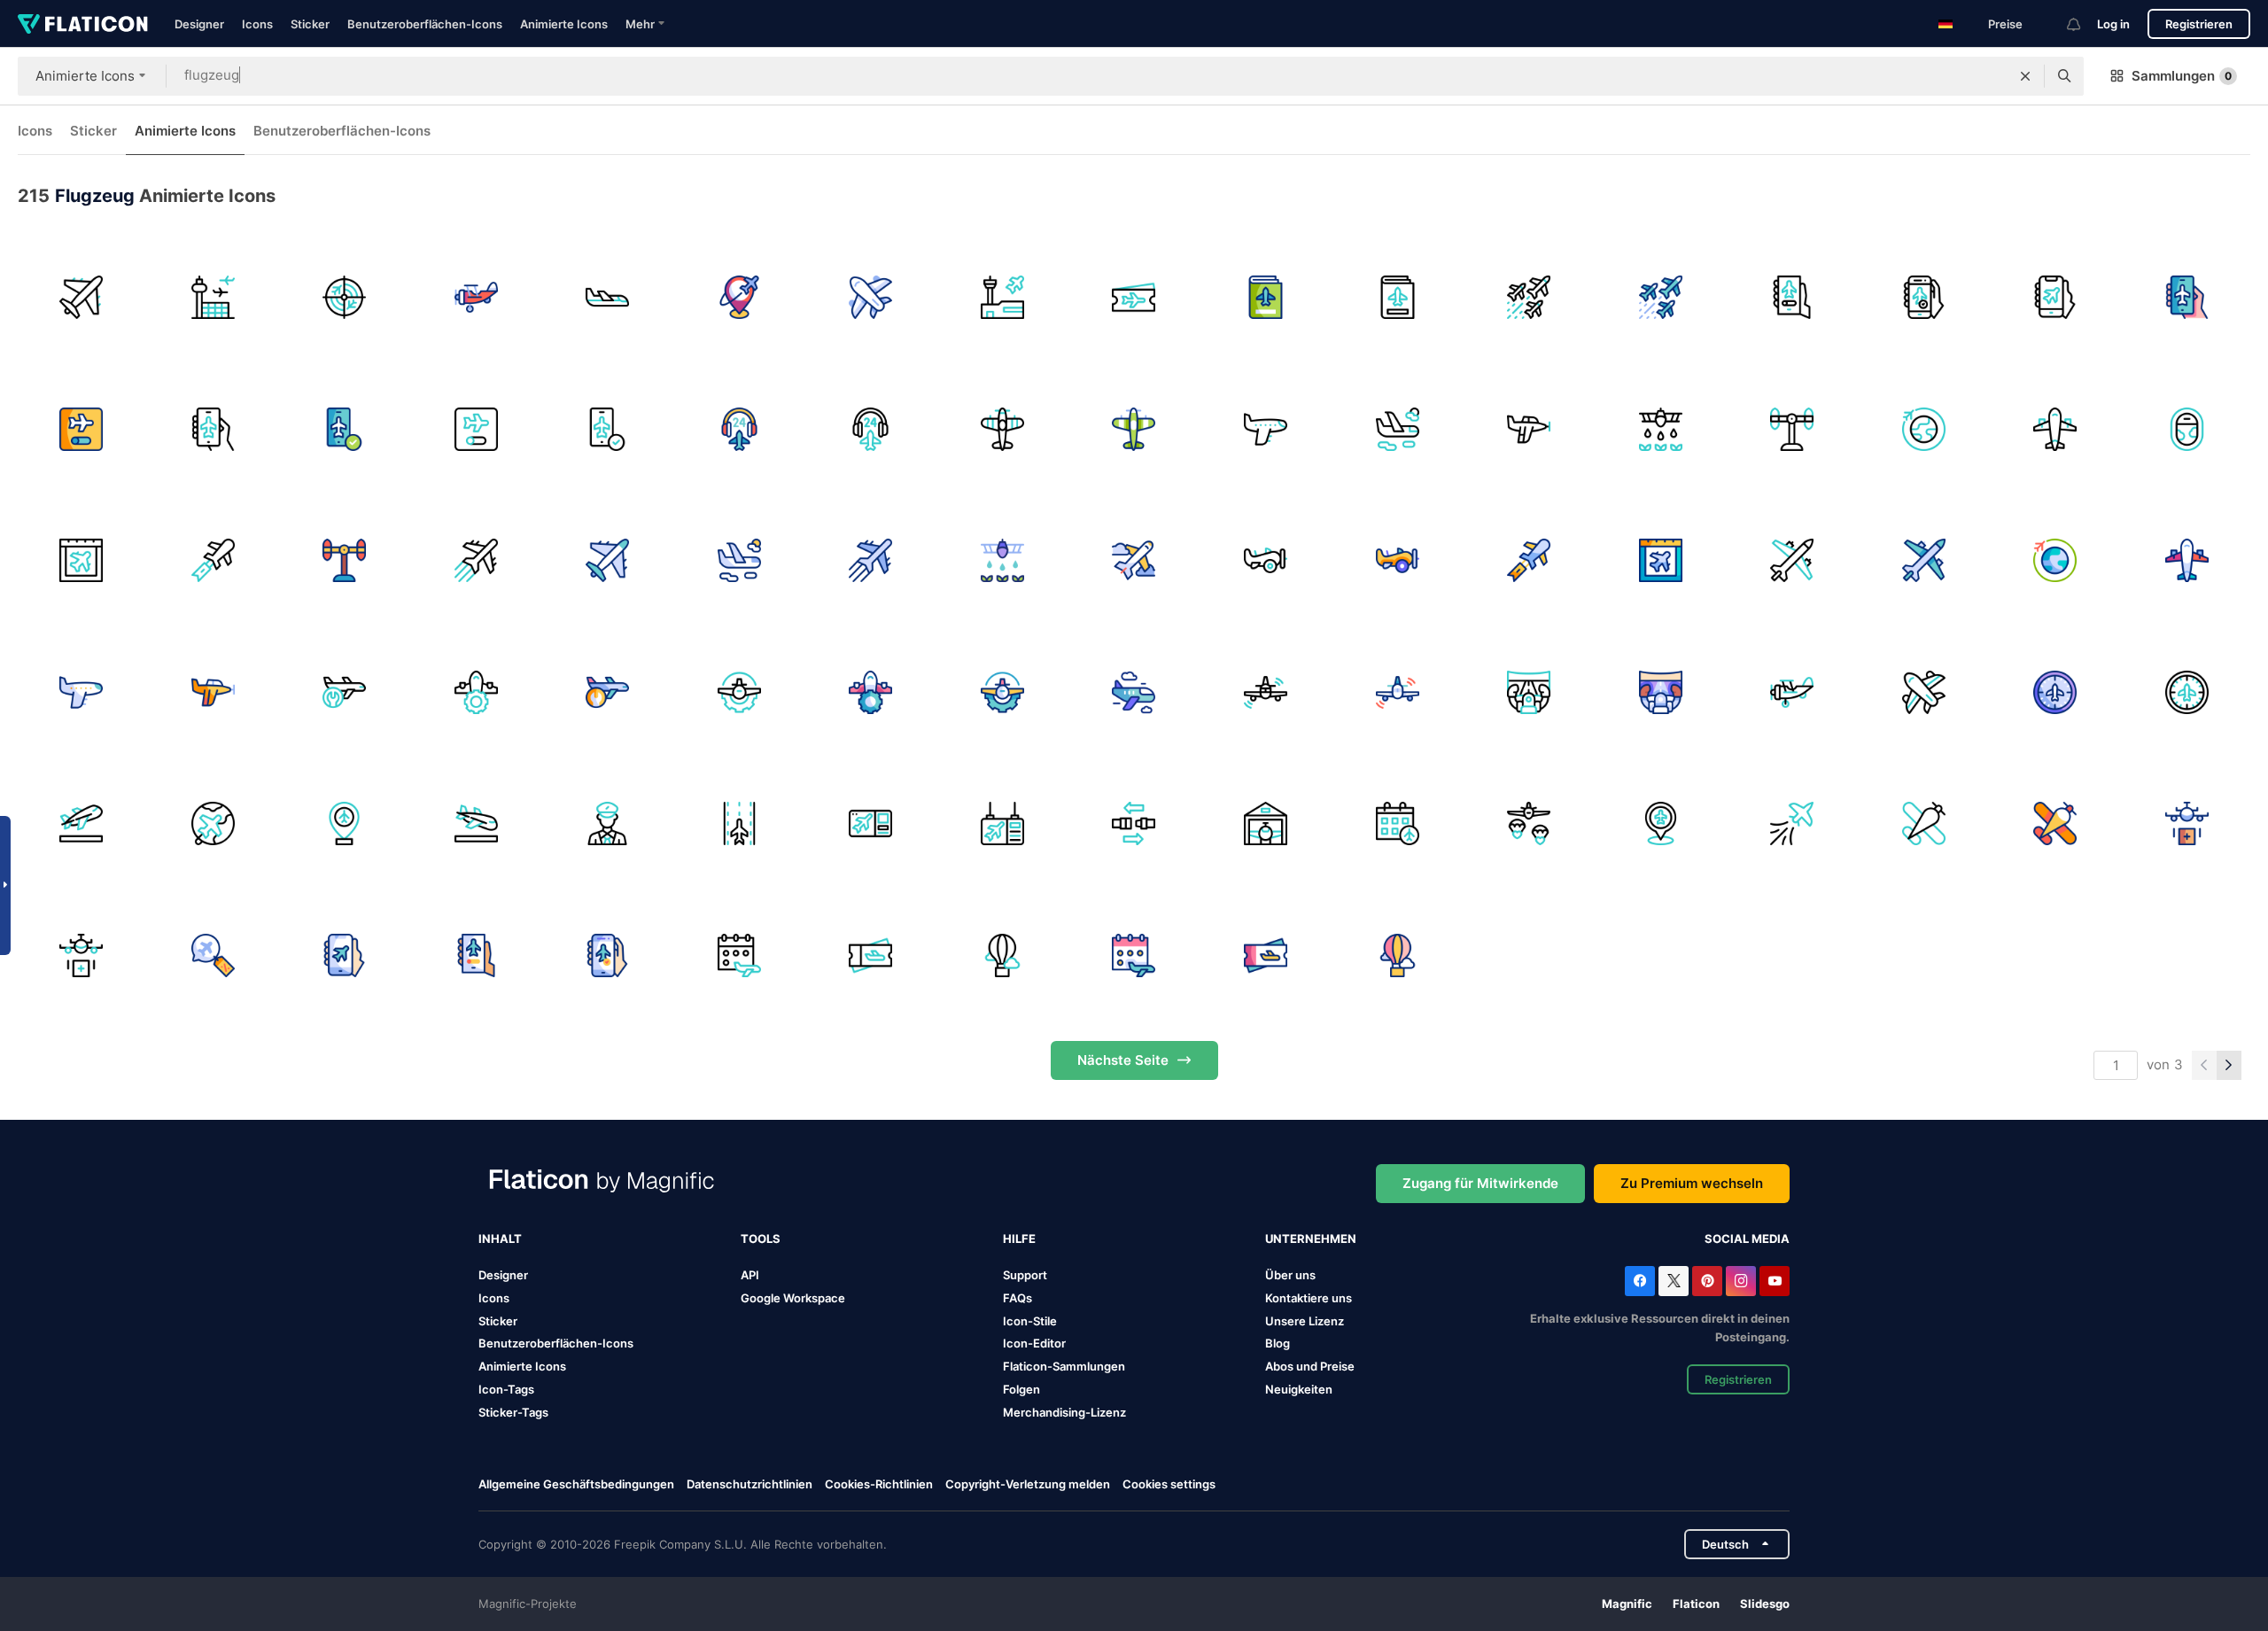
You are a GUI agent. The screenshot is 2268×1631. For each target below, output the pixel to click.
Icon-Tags (506, 1389)
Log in (2113, 24)
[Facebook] (1640, 1281)
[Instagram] (1741, 1281)
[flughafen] (214, 298)
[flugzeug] (82, 298)
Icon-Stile (1030, 1321)
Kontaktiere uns (1309, 1298)
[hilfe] (2186, 824)
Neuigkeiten (1299, 1389)
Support (1025, 1275)
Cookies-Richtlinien (879, 1484)
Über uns (1290, 1275)
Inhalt (500, 1239)
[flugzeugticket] (871, 956)
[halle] (1266, 824)
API (750, 1275)
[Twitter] (1674, 1281)
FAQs (1017, 1298)
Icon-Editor (1034, 1343)
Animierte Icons (564, 24)
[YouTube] (1775, 1281)
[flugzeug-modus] (1792, 298)
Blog (1278, 1343)
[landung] (477, 824)
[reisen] (214, 824)
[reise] (740, 298)
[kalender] (1397, 824)
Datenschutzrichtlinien (750, 1484)
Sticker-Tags (513, 1412)
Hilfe (1019, 1239)
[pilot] (608, 824)
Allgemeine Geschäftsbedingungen (576, 1484)
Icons (257, 24)
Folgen (1021, 1389)
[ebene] (1923, 824)
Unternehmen (1311, 1239)
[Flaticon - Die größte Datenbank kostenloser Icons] (83, 24)
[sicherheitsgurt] (1134, 824)
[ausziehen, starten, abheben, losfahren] (82, 824)
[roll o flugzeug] (1792, 430)
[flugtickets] (1134, 298)
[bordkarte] (871, 824)
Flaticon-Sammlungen (1064, 1366)
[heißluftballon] (1003, 956)
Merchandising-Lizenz (1064, 1412)
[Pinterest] (1707, 1281)
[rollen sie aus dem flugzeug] (345, 561)
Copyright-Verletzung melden (1028, 1484)
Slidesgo (1765, 1604)
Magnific (1627, 1604)
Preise (2005, 24)
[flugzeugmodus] (345, 956)
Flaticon (1696, 1604)
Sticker (310, 24)
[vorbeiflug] (1792, 824)
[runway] (740, 824)
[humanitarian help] (1529, 824)
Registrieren (2199, 24)
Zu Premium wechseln (1692, 1183)
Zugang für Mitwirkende (1480, 1183)
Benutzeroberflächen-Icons (425, 24)
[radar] (345, 298)
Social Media (1747, 1239)
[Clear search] (2025, 76)
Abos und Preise (1310, 1366)
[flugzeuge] (1529, 298)
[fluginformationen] (1003, 824)
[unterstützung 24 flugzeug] (740, 430)
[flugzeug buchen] (1266, 298)
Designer (199, 24)
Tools (761, 1239)
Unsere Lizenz (1305, 1321)
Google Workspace (793, 1298)
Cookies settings (1169, 1484)
